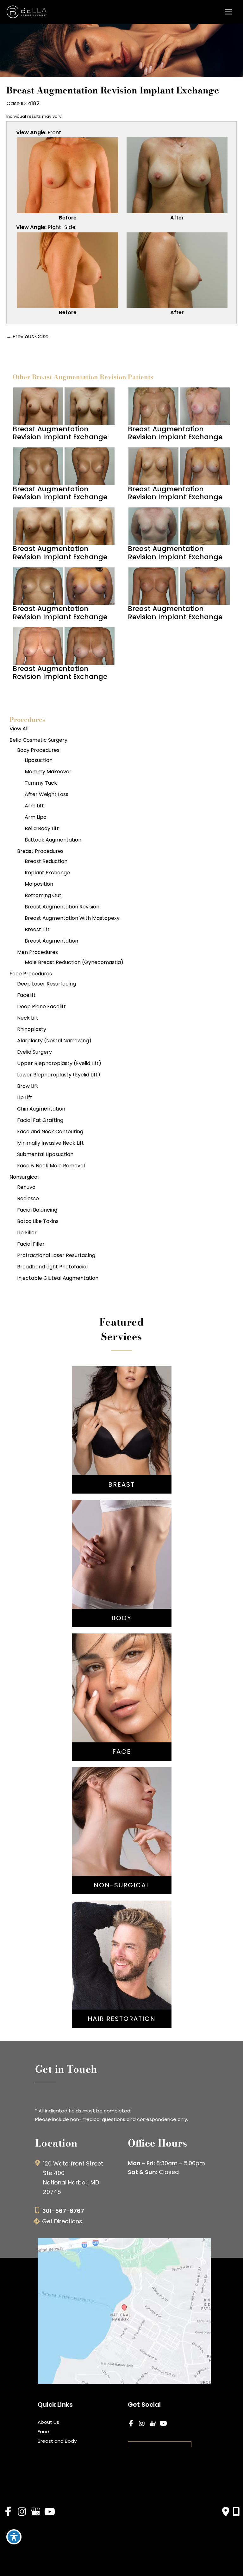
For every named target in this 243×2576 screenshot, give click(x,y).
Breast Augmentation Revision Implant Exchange (113, 90)
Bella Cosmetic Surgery (38, 740)
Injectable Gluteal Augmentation (58, 1278)
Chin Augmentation (41, 1109)
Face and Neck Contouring (50, 1132)
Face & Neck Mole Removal (51, 1166)
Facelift (26, 995)
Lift (121, 1429)
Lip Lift (25, 1097)
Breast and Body (57, 2441)
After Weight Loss (47, 794)
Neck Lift (28, 1018)
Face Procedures (31, 974)
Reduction (122, 1439)
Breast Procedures (40, 851)
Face (43, 2432)
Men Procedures (37, 952)
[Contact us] (226, 2512)
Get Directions (62, 2221)
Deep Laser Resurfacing (47, 984)
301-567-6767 (63, 2211)
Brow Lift (28, 1086)
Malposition (39, 884)
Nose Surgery (122, 1680)
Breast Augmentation (51, 941)
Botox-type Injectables (121, 1825)
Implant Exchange (47, 873)
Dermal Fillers (121, 1835)
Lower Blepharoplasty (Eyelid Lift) (59, 1075)
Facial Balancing (37, 1210)
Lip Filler (27, 1233)
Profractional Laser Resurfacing (56, 1255)
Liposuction (39, 760)
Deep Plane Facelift (41, 1006)
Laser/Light (122, 1844)
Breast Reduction (46, 861)
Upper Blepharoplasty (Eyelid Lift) (59, 1063)
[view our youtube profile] (163, 2424)
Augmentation (121, 1420)
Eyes (121, 1708)
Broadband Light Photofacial (52, 1267)
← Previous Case (27, 336)
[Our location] (236, 2512)
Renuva (26, 1187)
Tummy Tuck (41, 783)
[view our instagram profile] (142, 2424)
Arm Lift (34, 806)
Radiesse (28, 1198)
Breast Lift (37, 929)
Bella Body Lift (42, 828)
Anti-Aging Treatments (121, 1816)
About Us (48, 2422)
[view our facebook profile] (131, 2424)
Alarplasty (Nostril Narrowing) (54, 1041)
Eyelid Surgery (34, 1052)
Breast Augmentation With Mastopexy (72, 918)
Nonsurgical (24, 1177)
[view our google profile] (153, 2424)
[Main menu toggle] (228, 12)
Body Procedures (38, 750)
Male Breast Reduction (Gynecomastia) (74, 962)
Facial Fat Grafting (40, 1120)
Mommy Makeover (48, 772)
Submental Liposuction (45, 1154)
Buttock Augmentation (53, 840)
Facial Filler (31, 1244)
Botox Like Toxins (38, 1221)
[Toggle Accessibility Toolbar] (14, 2537)
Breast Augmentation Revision (62, 907)
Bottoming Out (43, 895)
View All (19, 729)
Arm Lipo (36, 817)
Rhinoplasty (32, 1029)
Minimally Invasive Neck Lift (50, 1143)
